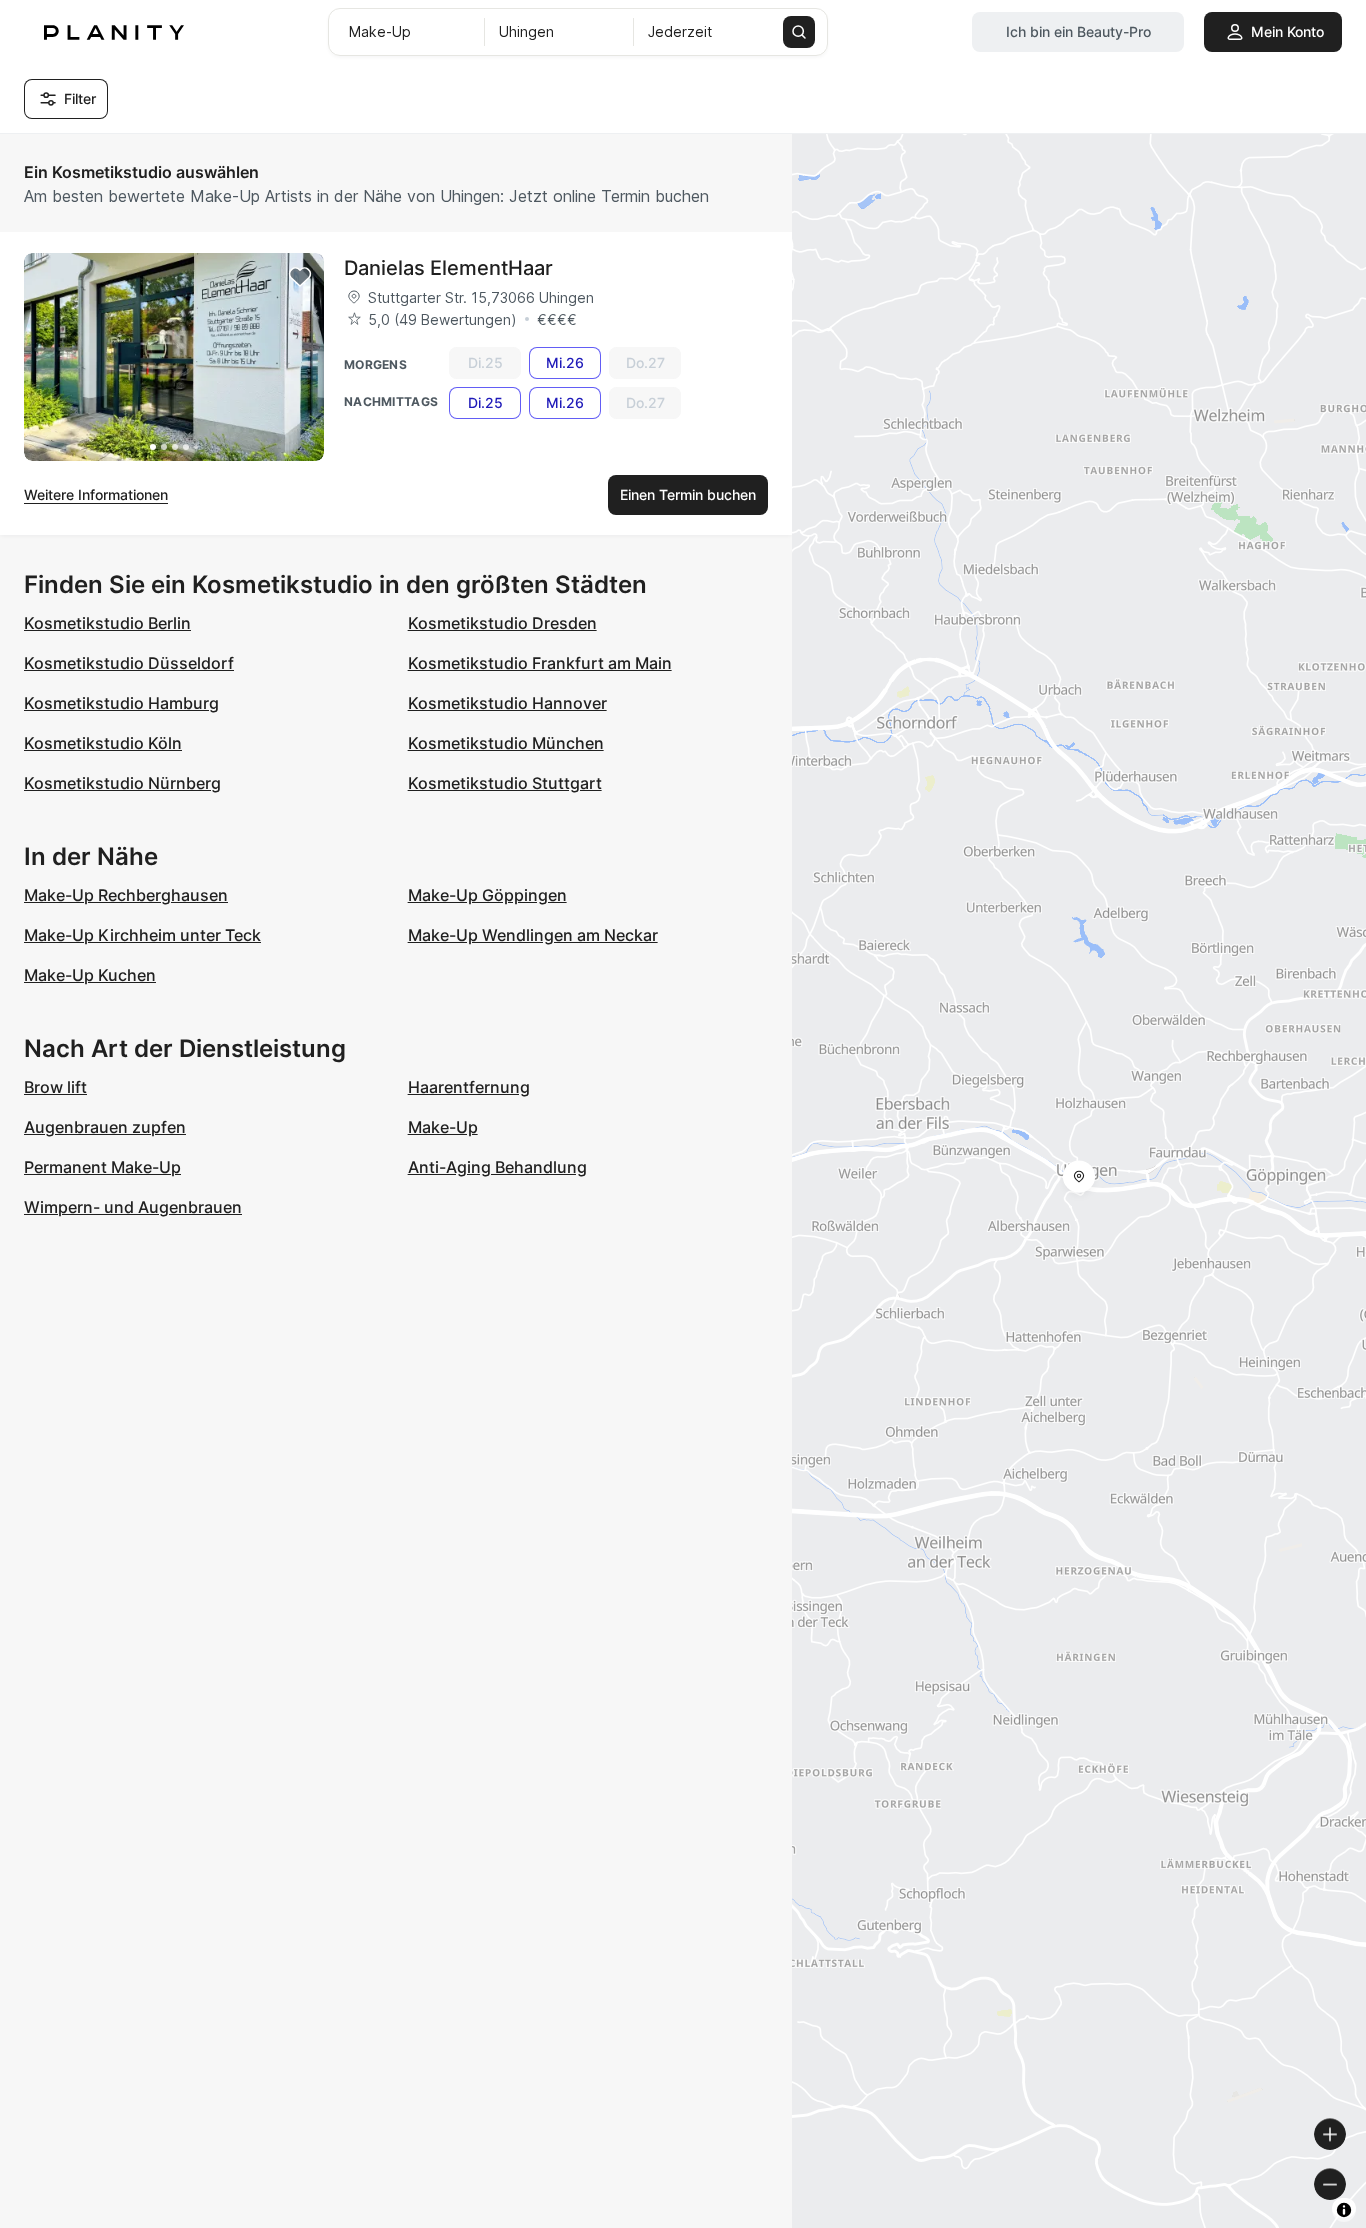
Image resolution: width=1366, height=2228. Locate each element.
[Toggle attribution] (1344, 2210)
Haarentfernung (469, 1087)
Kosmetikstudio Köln (103, 743)
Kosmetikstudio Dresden (502, 623)
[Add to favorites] (300, 277)
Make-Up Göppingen (487, 895)
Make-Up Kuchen (90, 975)
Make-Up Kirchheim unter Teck (142, 935)
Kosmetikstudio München (506, 743)
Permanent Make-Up (102, 1167)
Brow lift (55, 1087)
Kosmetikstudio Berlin (107, 623)
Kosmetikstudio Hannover (507, 703)
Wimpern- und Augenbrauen (133, 1207)
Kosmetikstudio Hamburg (121, 703)
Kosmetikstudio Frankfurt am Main (540, 663)
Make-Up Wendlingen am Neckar (533, 935)
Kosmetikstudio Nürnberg (122, 783)
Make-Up (443, 1127)
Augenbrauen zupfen (105, 1127)
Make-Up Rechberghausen (126, 895)
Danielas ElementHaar (448, 268)
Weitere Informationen (96, 494)
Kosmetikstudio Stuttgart (505, 783)
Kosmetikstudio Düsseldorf (129, 663)
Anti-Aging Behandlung (497, 1167)
